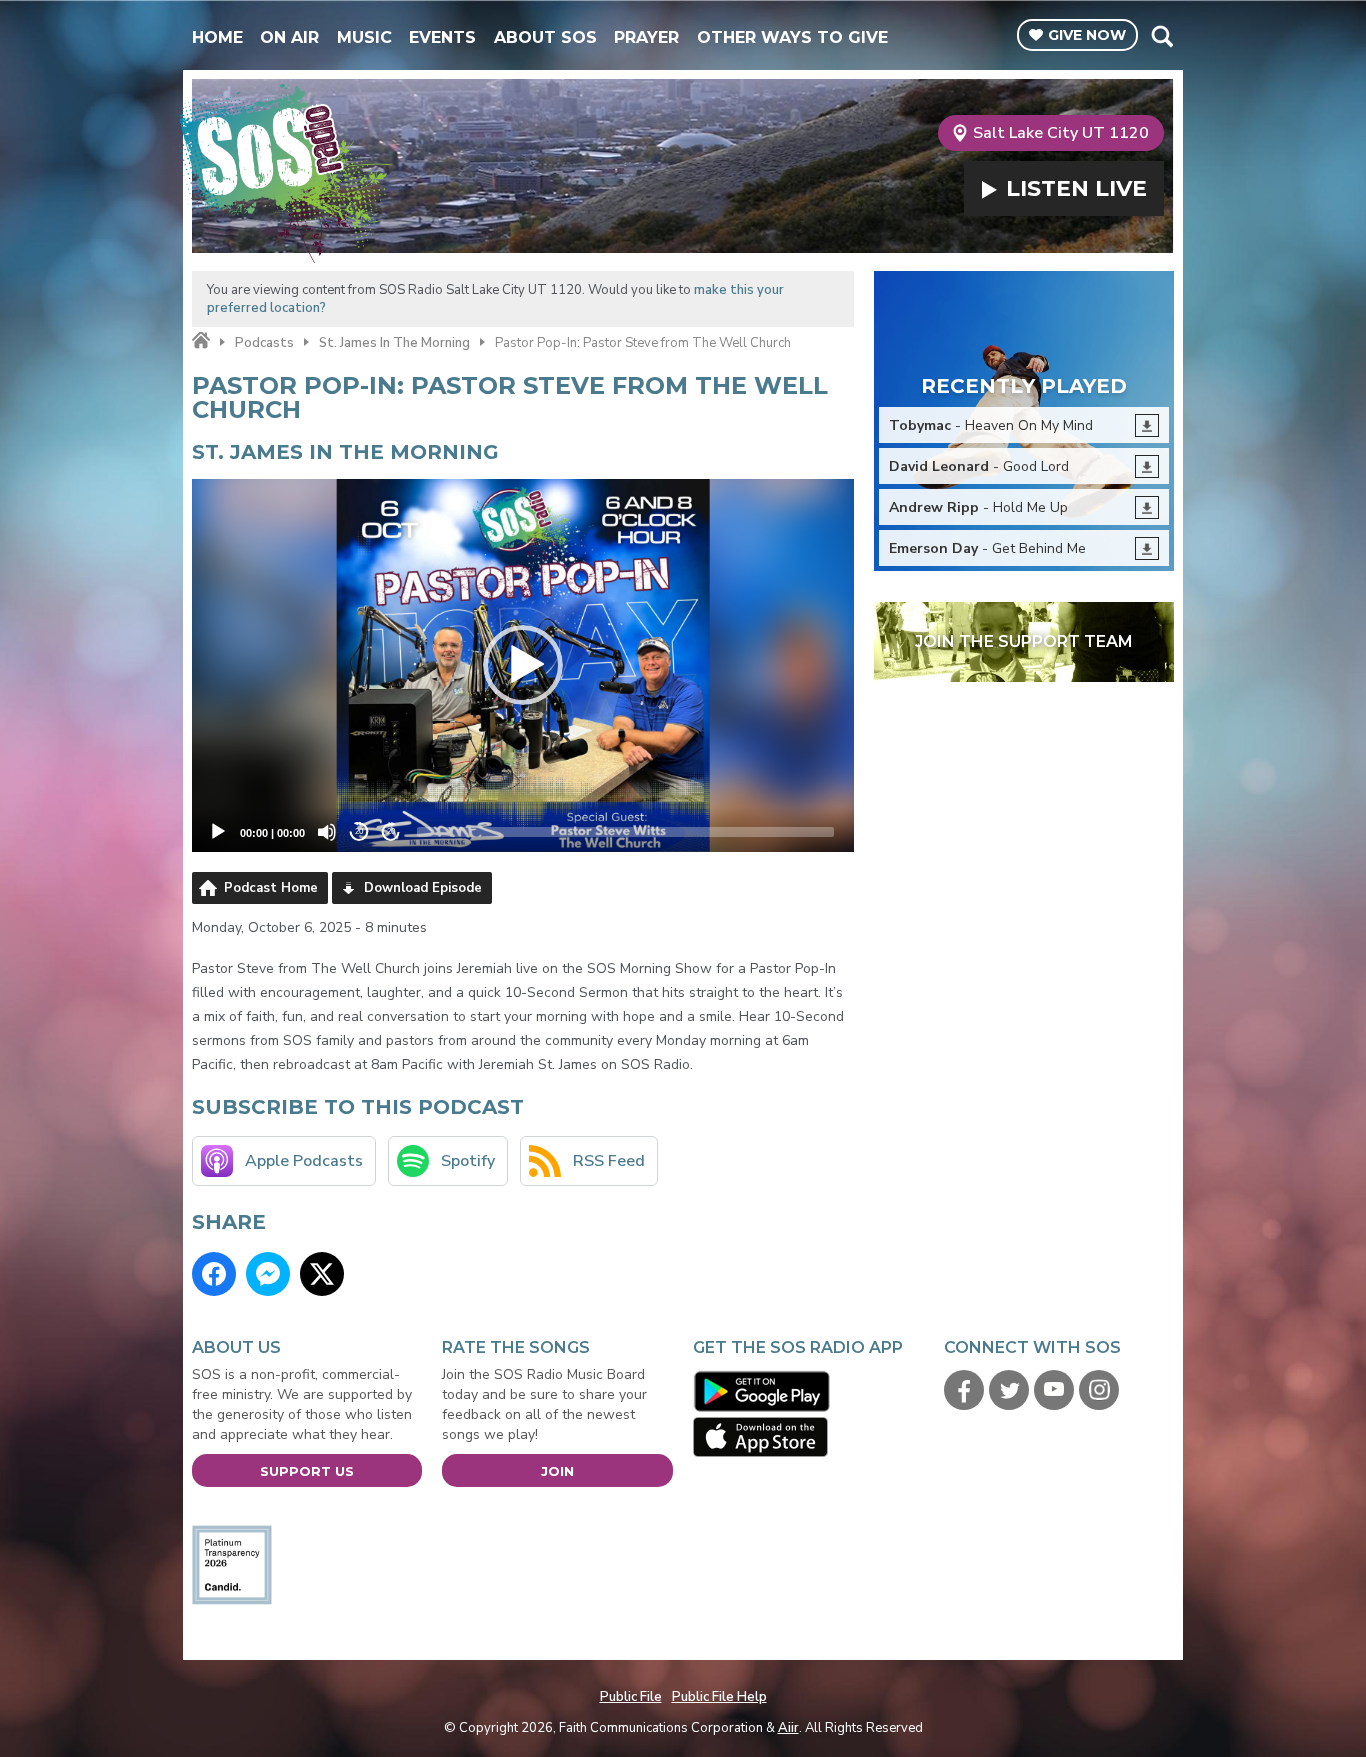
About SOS (545, 37)
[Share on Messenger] (268, 1274)
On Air (289, 37)
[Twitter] (1009, 1390)
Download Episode (423, 888)
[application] (523, 665)
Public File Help (719, 1697)
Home (217, 37)
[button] (523, 665)
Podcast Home (271, 888)
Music (364, 37)
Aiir (788, 1728)
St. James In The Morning (394, 343)
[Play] (218, 832)
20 (359, 831)
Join (557, 1471)
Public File (631, 1697)
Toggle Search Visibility (1161, 36)
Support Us (307, 1471)
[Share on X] (322, 1274)
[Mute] (327, 832)
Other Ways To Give (792, 37)
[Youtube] (1054, 1390)
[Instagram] (1099, 1390)
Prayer (646, 37)
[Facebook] (964, 1390)
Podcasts (264, 343)
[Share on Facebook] (214, 1274)
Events (442, 37)
